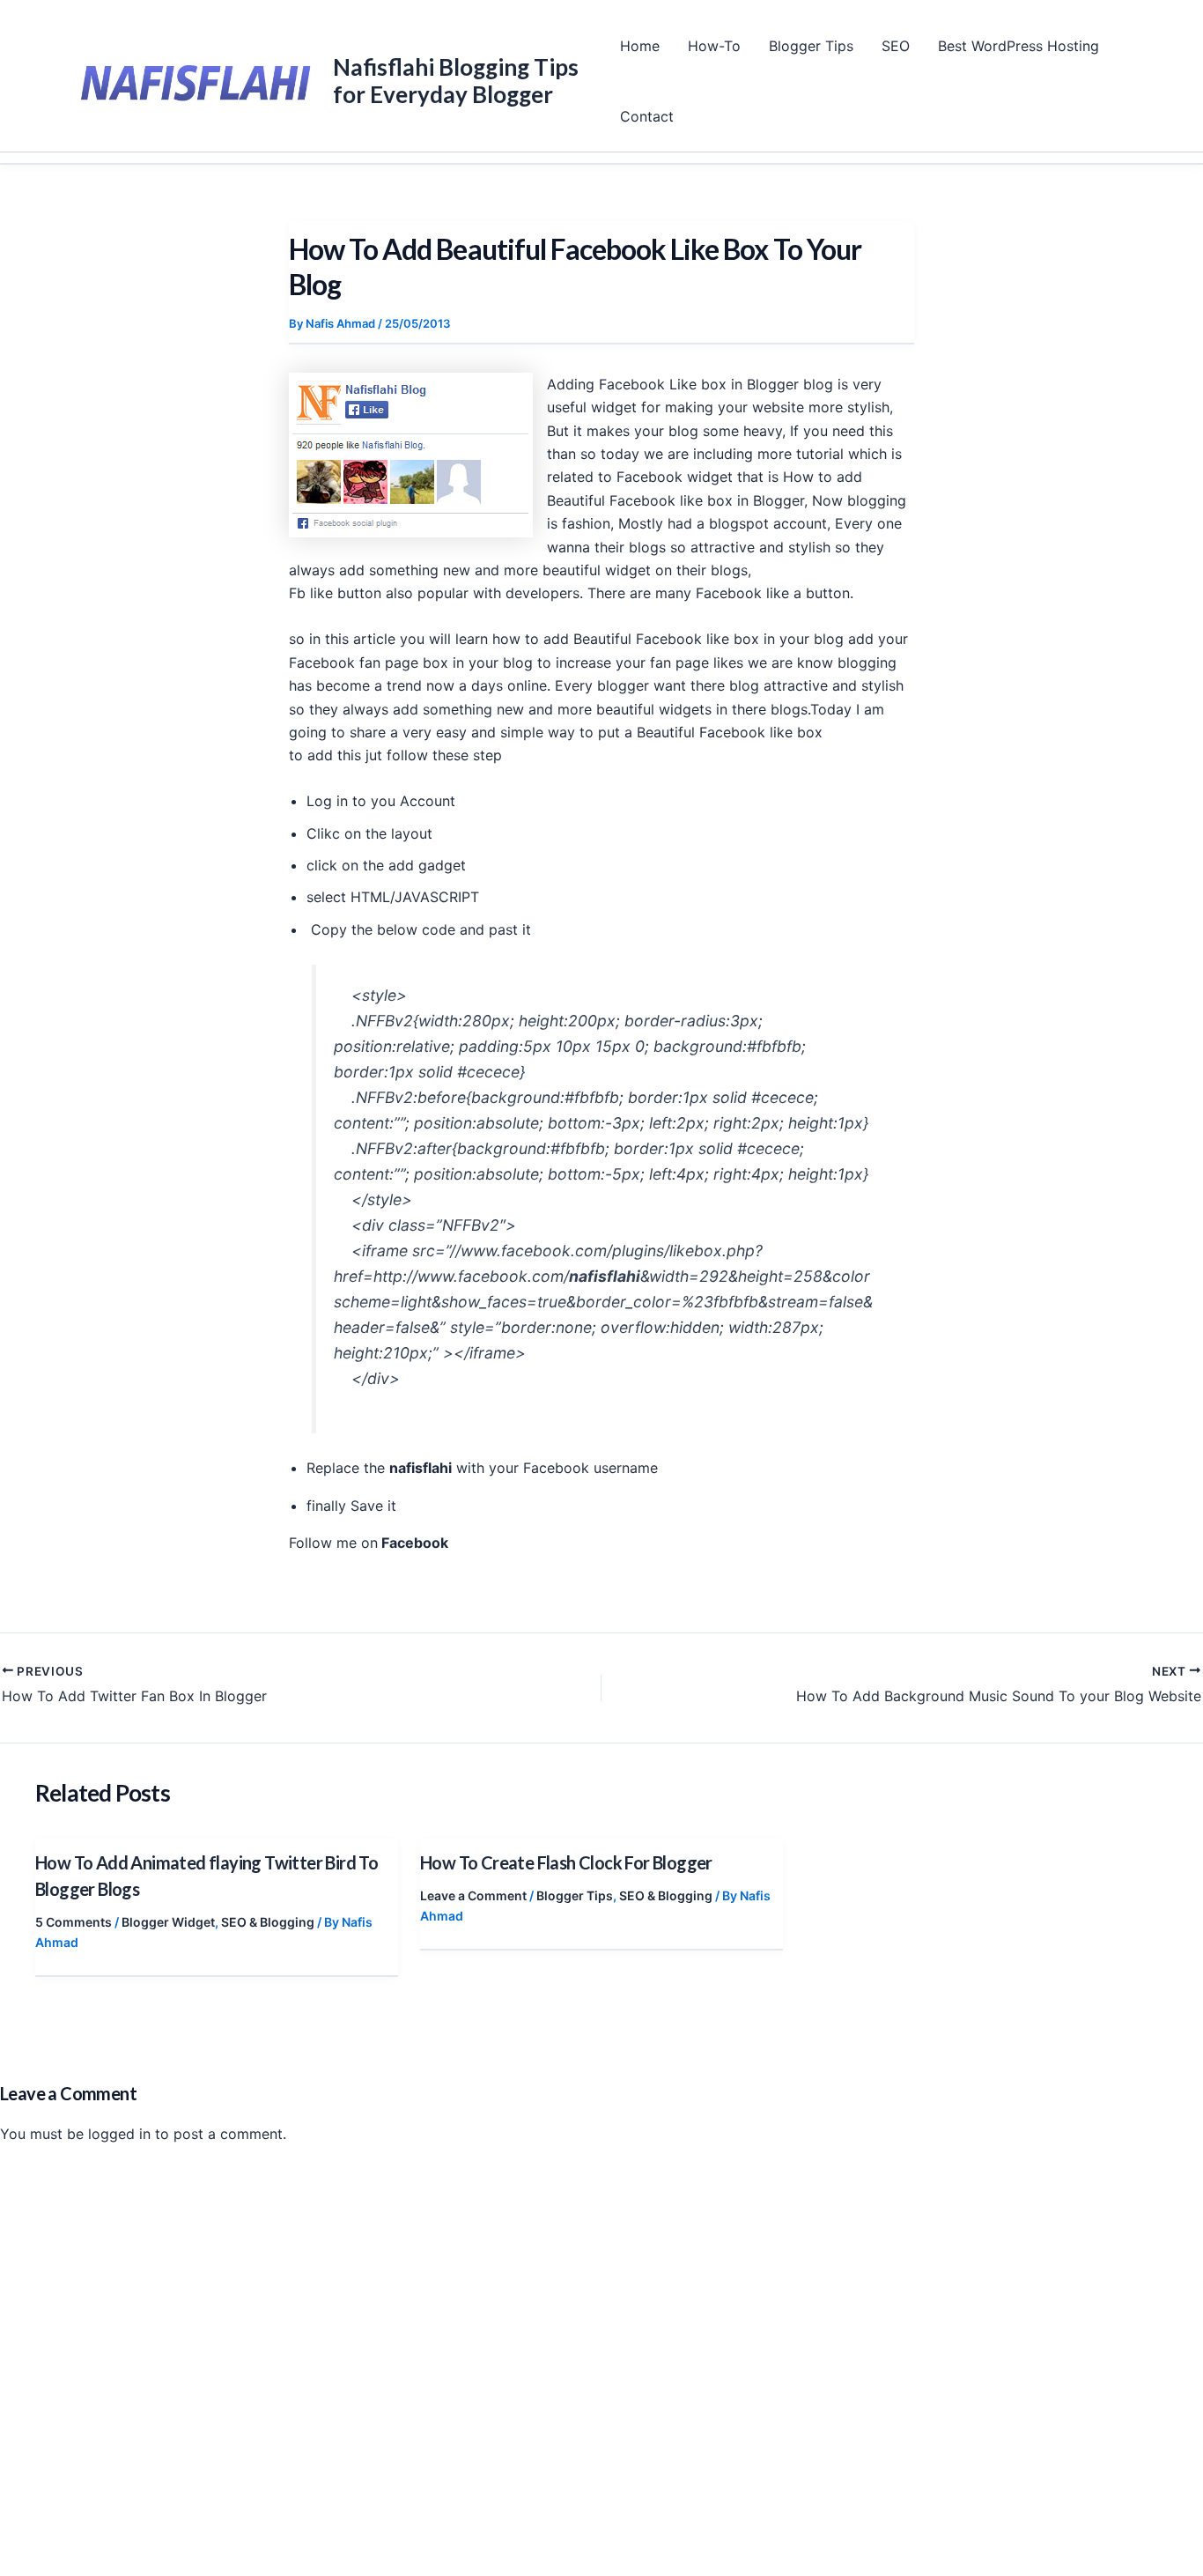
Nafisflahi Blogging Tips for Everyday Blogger (456, 81)
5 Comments (74, 1922)
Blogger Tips (811, 46)
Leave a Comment (473, 1895)
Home (640, 46)
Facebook (413, 1543)
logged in (119, 2134)
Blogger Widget (168, 1922)
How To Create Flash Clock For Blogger (566, 1862)
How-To (714, 46)
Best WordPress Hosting (1018, 46)
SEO (896, 46)
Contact (647, 116)
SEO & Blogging (268, 1922)
